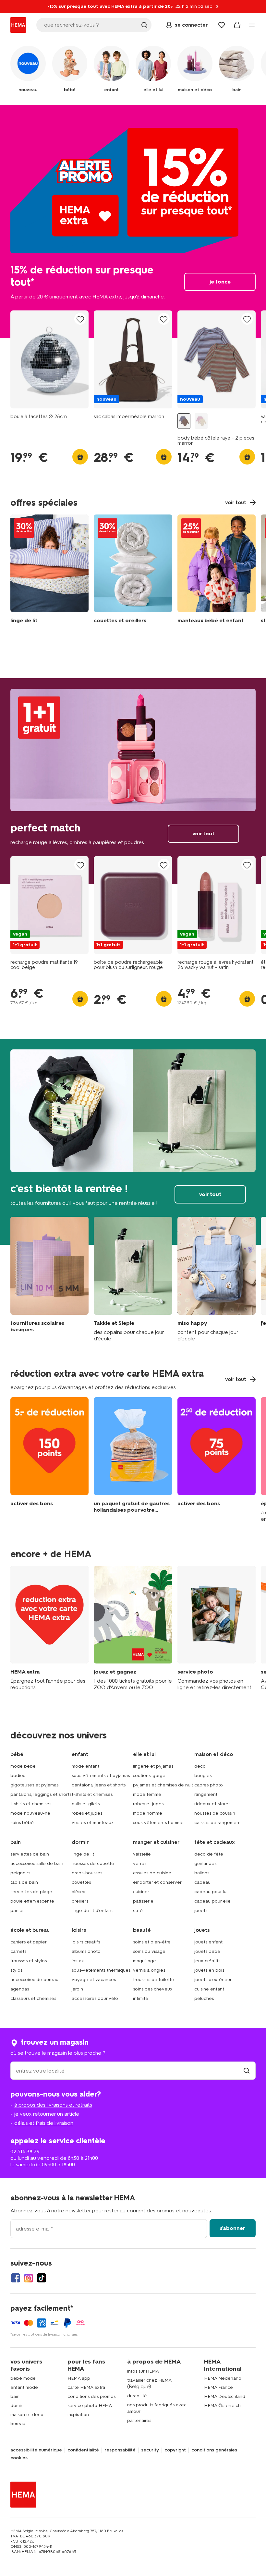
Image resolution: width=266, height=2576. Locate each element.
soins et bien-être (152, 1942)
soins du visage (149, 1951)
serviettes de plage (31, 1892)
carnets (18, 1951)
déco (200, 1766)
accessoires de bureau (34, 1980)
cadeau (202, 1882)
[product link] (49, 359)
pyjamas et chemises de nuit (163, 1785)
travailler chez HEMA (149, 2380)
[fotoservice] (217, 1628)
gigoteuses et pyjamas (34, 1785)
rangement (206, 1794)
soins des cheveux (153, 1989)
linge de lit (83, 1854)
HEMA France (218, 2387)
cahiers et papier (29, 1942)
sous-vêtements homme (158, 1823)
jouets (201, 1911)
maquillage (145, 1961)
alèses (78, 1892)
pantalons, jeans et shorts (99, 1785)
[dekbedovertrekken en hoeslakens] (49, 571)
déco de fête (209, 1854)
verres (140, 1863)
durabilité (137, 2396)
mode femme (147, 1794)
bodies (18, 1776)
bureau (18, 2424)
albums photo (86, 1951)
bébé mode (23, 2378)
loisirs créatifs (86, 1942)
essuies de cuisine (152, 1873)
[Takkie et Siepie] (133, 1279)
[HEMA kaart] (49, 1628)
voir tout (133, 781)
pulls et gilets (86, 1804)
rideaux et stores (212, 1804)
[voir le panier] (237, 25)
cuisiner (141, 1892)
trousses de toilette (154, 1980)
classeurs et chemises (33, 1998)
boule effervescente (32, 1901)
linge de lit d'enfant (92, 1911)
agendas (20, 1989)
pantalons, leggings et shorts (41, 1794)
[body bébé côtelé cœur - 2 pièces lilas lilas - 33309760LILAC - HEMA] (201, 421)
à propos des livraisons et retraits (53, 2105)
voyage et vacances (94, 1980)
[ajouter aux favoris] (80, 319)
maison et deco (27, 2415)
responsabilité (120, 2450)
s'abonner (233, 2228)
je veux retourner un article (47, 2114)
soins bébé (22, 1823)
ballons (202, 1873)
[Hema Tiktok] (42, 2278)
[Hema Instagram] (29, 2278)
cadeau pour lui (211, 1892)
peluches (204, 1998)
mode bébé (23, 1766)
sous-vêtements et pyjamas (101, 1776)
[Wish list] (222, 25)
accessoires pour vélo (95, 1998)
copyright (175, 2450)
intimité (141, 1998)
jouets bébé (207, 1951)
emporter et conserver (157, 1882)
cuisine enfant (209, 1989)
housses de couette (93, 1863)
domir (16, 2406)
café (138, 1911)
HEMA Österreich (222, 2406)
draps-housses (87, 1873)
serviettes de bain (30, 1854)
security (150, 2450)
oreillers (80, 1901)
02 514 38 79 (25, 2152)
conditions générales (214, 2450)
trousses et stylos (29, 1961)
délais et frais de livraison (44, 2123)
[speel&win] (133, 1628)
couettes (81, 1882)
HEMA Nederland (223, 2378)
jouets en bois (209, 1970)
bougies (203, 1776)
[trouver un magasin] (247, 2071)
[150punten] (49, 1460)
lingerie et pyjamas (153, 1766)
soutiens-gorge (149, 1776)
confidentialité (83, 2450)
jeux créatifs (207, 1961)
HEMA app (79, 2378)
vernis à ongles (149, 1970)
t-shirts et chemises (31, 1804)
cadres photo (209, 1785)
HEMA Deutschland (225, 2396)
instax (78, 1961)
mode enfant (85, 1766)
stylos (16, 1970)
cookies (19, 2458)
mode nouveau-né (30, 1813)
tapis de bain (24, 1882)
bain (15, 2396)
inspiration (78, 2415)
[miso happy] (217, 1279)
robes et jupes (87, 1813)
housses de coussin (215, 1813)
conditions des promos (91, 2396)
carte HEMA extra (86, 2387)
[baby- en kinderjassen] (217, 571)
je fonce (133, 222)
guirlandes (205, 1863)
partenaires (139, 2420)
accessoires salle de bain (37, 1863)
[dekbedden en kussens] (133, 571)
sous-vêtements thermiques (101, 1970)
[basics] (49, 1279)
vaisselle (142, 1854)
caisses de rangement (218, 1823)
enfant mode (24, 2387)
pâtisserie (143, 1901)
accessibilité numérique (36, 2450)
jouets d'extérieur (213, 1980)
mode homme (148, 1813)
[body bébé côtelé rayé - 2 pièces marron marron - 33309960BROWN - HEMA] (184, 421)
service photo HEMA (90, 2406)
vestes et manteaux (93, 1823)
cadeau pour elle (212, 1901)
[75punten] (217, 1460)
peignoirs (20, 1873)
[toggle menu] (252, 25)
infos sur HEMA (143, 2371)
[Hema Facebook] (16, 2278)
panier (17, 1911)
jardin (77, 1989)
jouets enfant (208, 1942)
